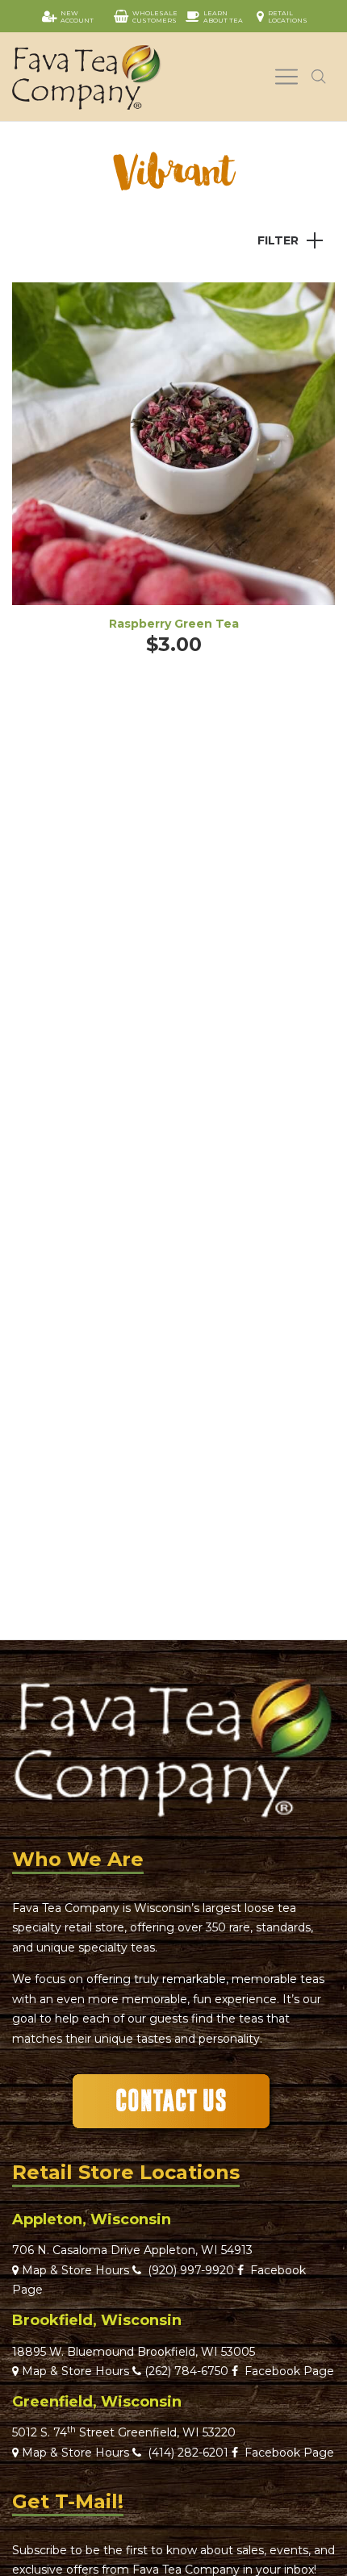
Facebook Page (286, 2371)
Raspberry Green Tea (174, 624)
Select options (173, 466)
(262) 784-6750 (186, 2371)
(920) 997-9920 (188, 2270)
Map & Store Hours (74, 2270)
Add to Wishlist (311, 307)
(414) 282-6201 (188, 2453)
